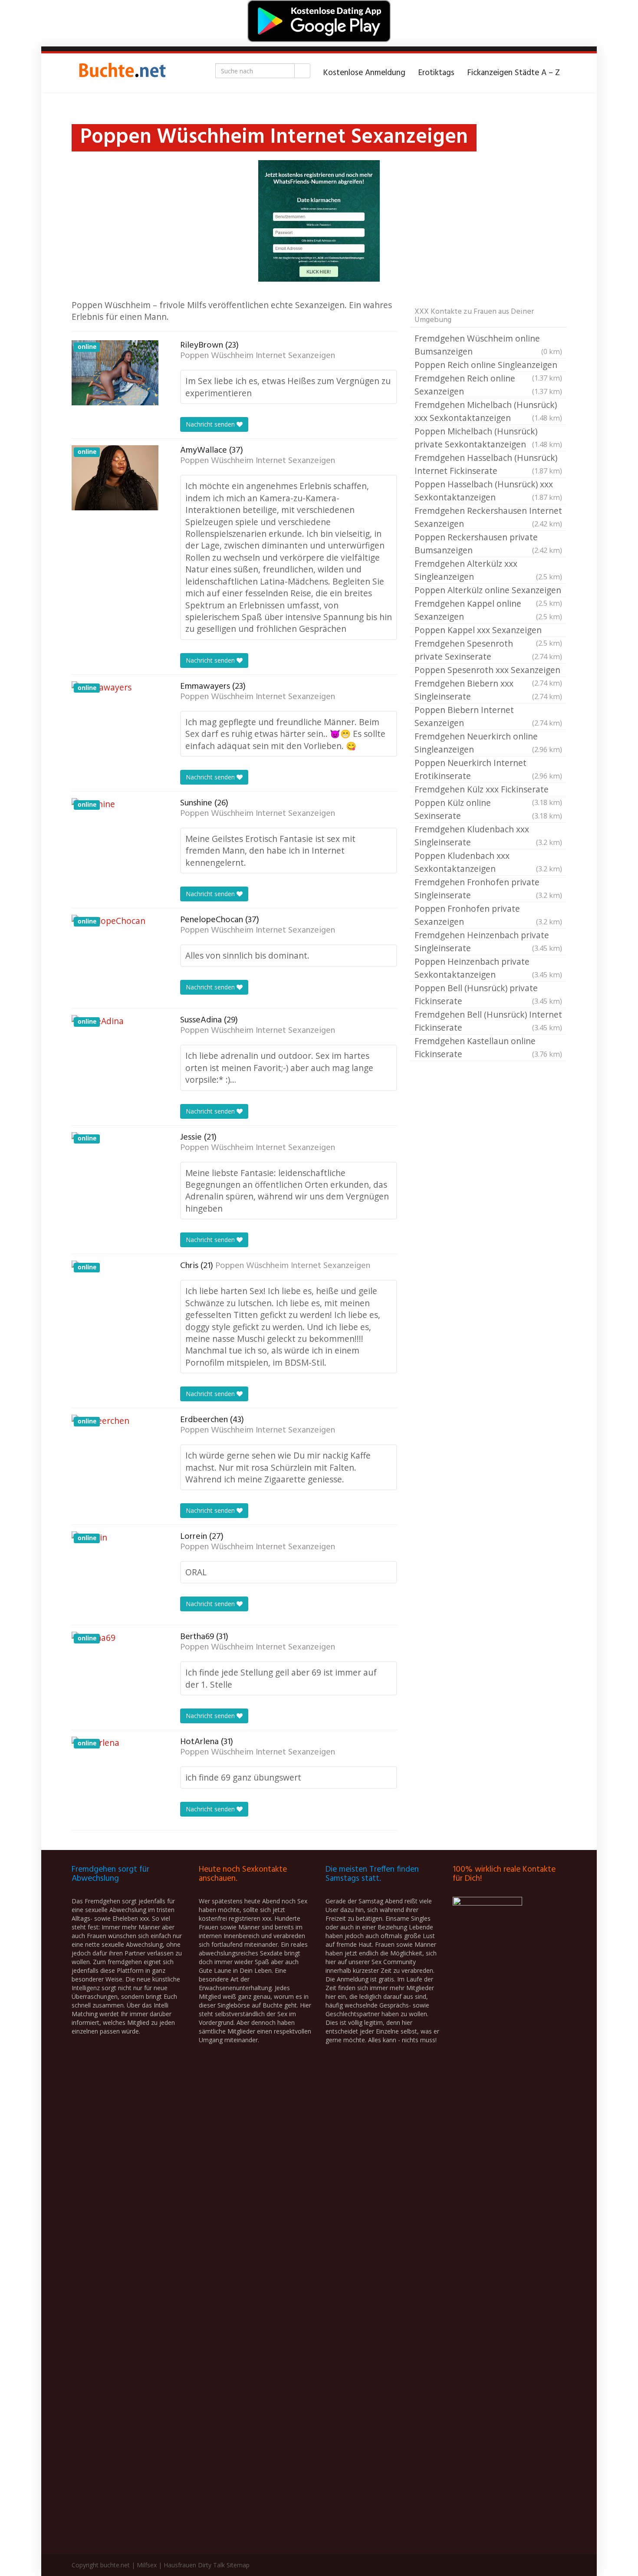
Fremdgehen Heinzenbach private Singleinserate (488, 941)
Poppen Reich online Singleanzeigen (488, 365)
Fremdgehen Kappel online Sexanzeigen (488, 610)
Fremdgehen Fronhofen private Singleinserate (488, 889)
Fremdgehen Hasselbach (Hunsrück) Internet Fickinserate (488, 464)
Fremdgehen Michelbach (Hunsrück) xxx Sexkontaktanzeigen (488, 411)
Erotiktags (436, 73)
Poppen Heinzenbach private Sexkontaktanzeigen (488, 968)
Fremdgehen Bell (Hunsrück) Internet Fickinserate (488, 1021)
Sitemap (238, 2565)
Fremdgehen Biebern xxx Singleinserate (488, 690)
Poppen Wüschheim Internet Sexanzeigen (258, 356)
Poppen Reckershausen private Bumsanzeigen (488, 544)
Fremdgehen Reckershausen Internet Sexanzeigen (488, 517)
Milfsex (147, 2565)
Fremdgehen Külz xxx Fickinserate (488, 790)
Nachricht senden (211, 424)
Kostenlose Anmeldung (364, 73)
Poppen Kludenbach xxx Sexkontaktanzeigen (488, 862)
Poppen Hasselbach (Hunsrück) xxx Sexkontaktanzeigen (488, 491)
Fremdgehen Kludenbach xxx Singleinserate (488, 836)
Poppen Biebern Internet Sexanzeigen (488, 716)
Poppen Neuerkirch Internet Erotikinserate (488, 769)
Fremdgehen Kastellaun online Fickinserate (488, 1047)
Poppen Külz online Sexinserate (488, 809)
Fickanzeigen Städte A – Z (514, 73)
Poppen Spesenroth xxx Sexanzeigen (488, 670)
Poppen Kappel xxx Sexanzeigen (488, 631)
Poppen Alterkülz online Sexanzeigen (488, 591)
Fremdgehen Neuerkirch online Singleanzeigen (488, 743)
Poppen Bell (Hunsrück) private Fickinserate (488, 994)
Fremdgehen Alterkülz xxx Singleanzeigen (488, 570)
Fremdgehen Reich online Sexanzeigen (488, 385)
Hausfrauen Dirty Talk (194, 2565)
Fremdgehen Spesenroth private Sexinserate (488, 650)
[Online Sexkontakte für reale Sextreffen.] (122, 73)
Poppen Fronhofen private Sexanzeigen (488, 915)
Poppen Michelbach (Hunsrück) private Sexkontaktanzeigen (488, 438)
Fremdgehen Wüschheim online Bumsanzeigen (488, 345)
